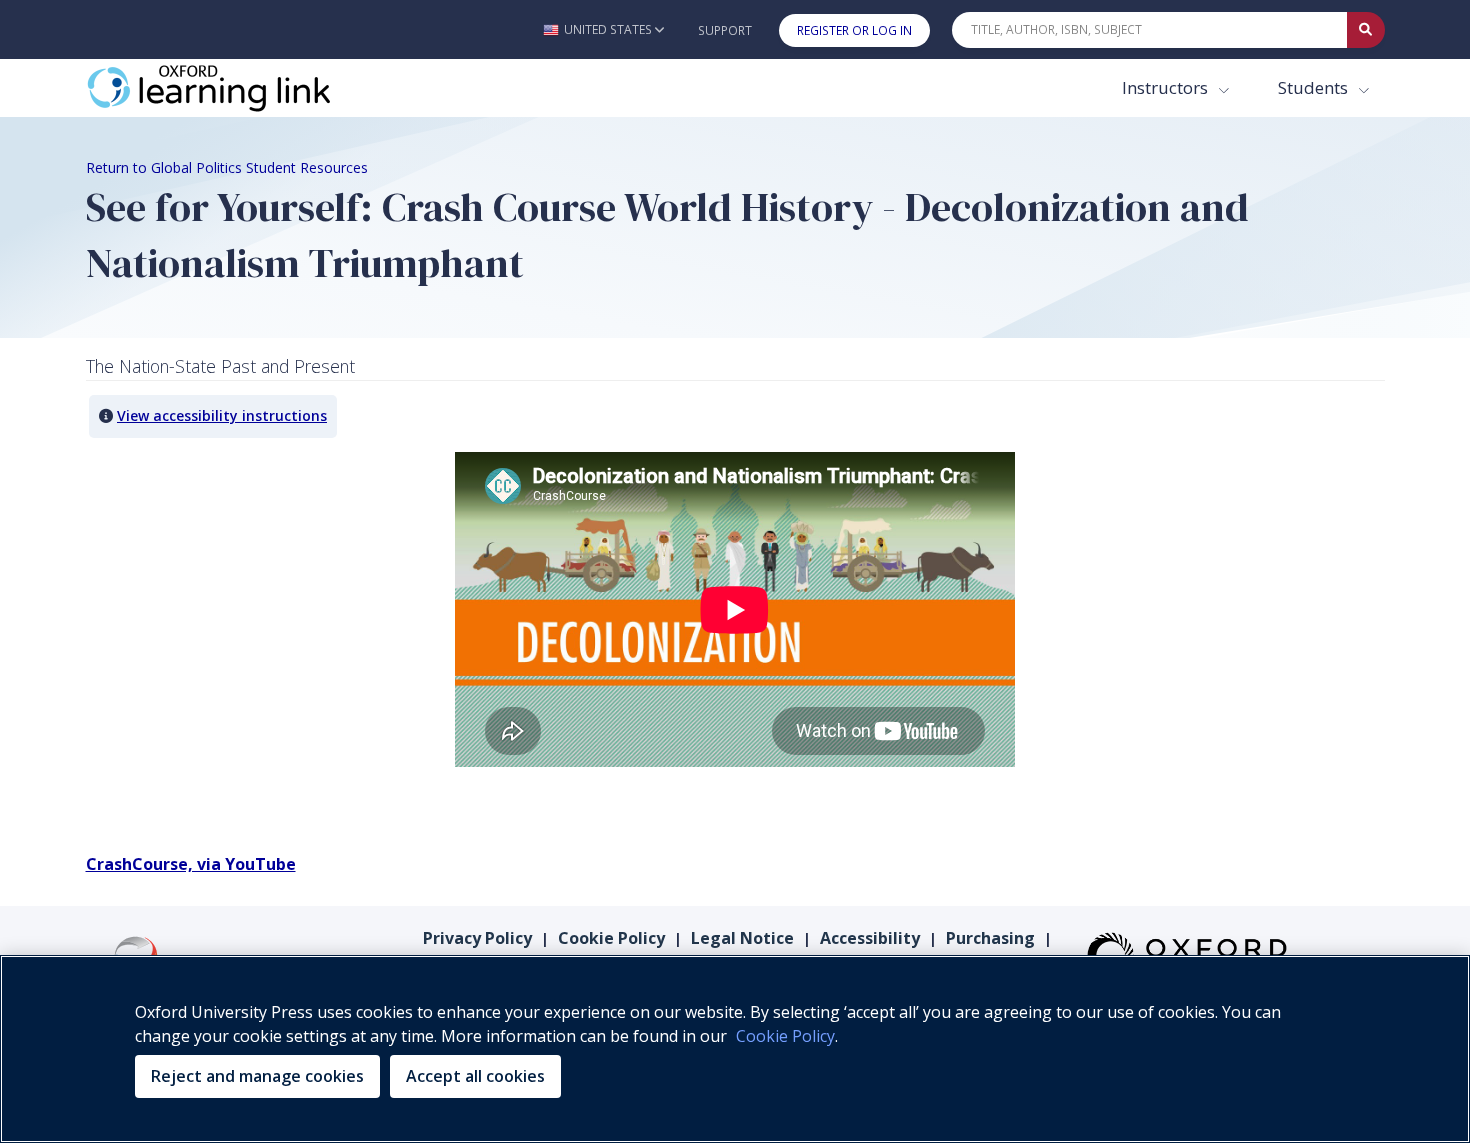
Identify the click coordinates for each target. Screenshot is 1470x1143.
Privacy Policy (477, 938)
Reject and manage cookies (257, 1076)
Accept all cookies (475, 1076)
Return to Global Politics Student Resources (227, 167)
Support (725, 30)
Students (1315, 87)
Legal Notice (742, 938)
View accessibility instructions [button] (222, 415)
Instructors (1167, 87)
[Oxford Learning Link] (236, 88)
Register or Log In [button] (854, 30)
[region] (735, 1049)
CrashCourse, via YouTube (191, 864)
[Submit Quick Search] (1366, 30)
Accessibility (870, 938)
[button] (603, 29)
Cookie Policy (611, 938)
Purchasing (990, 938)
